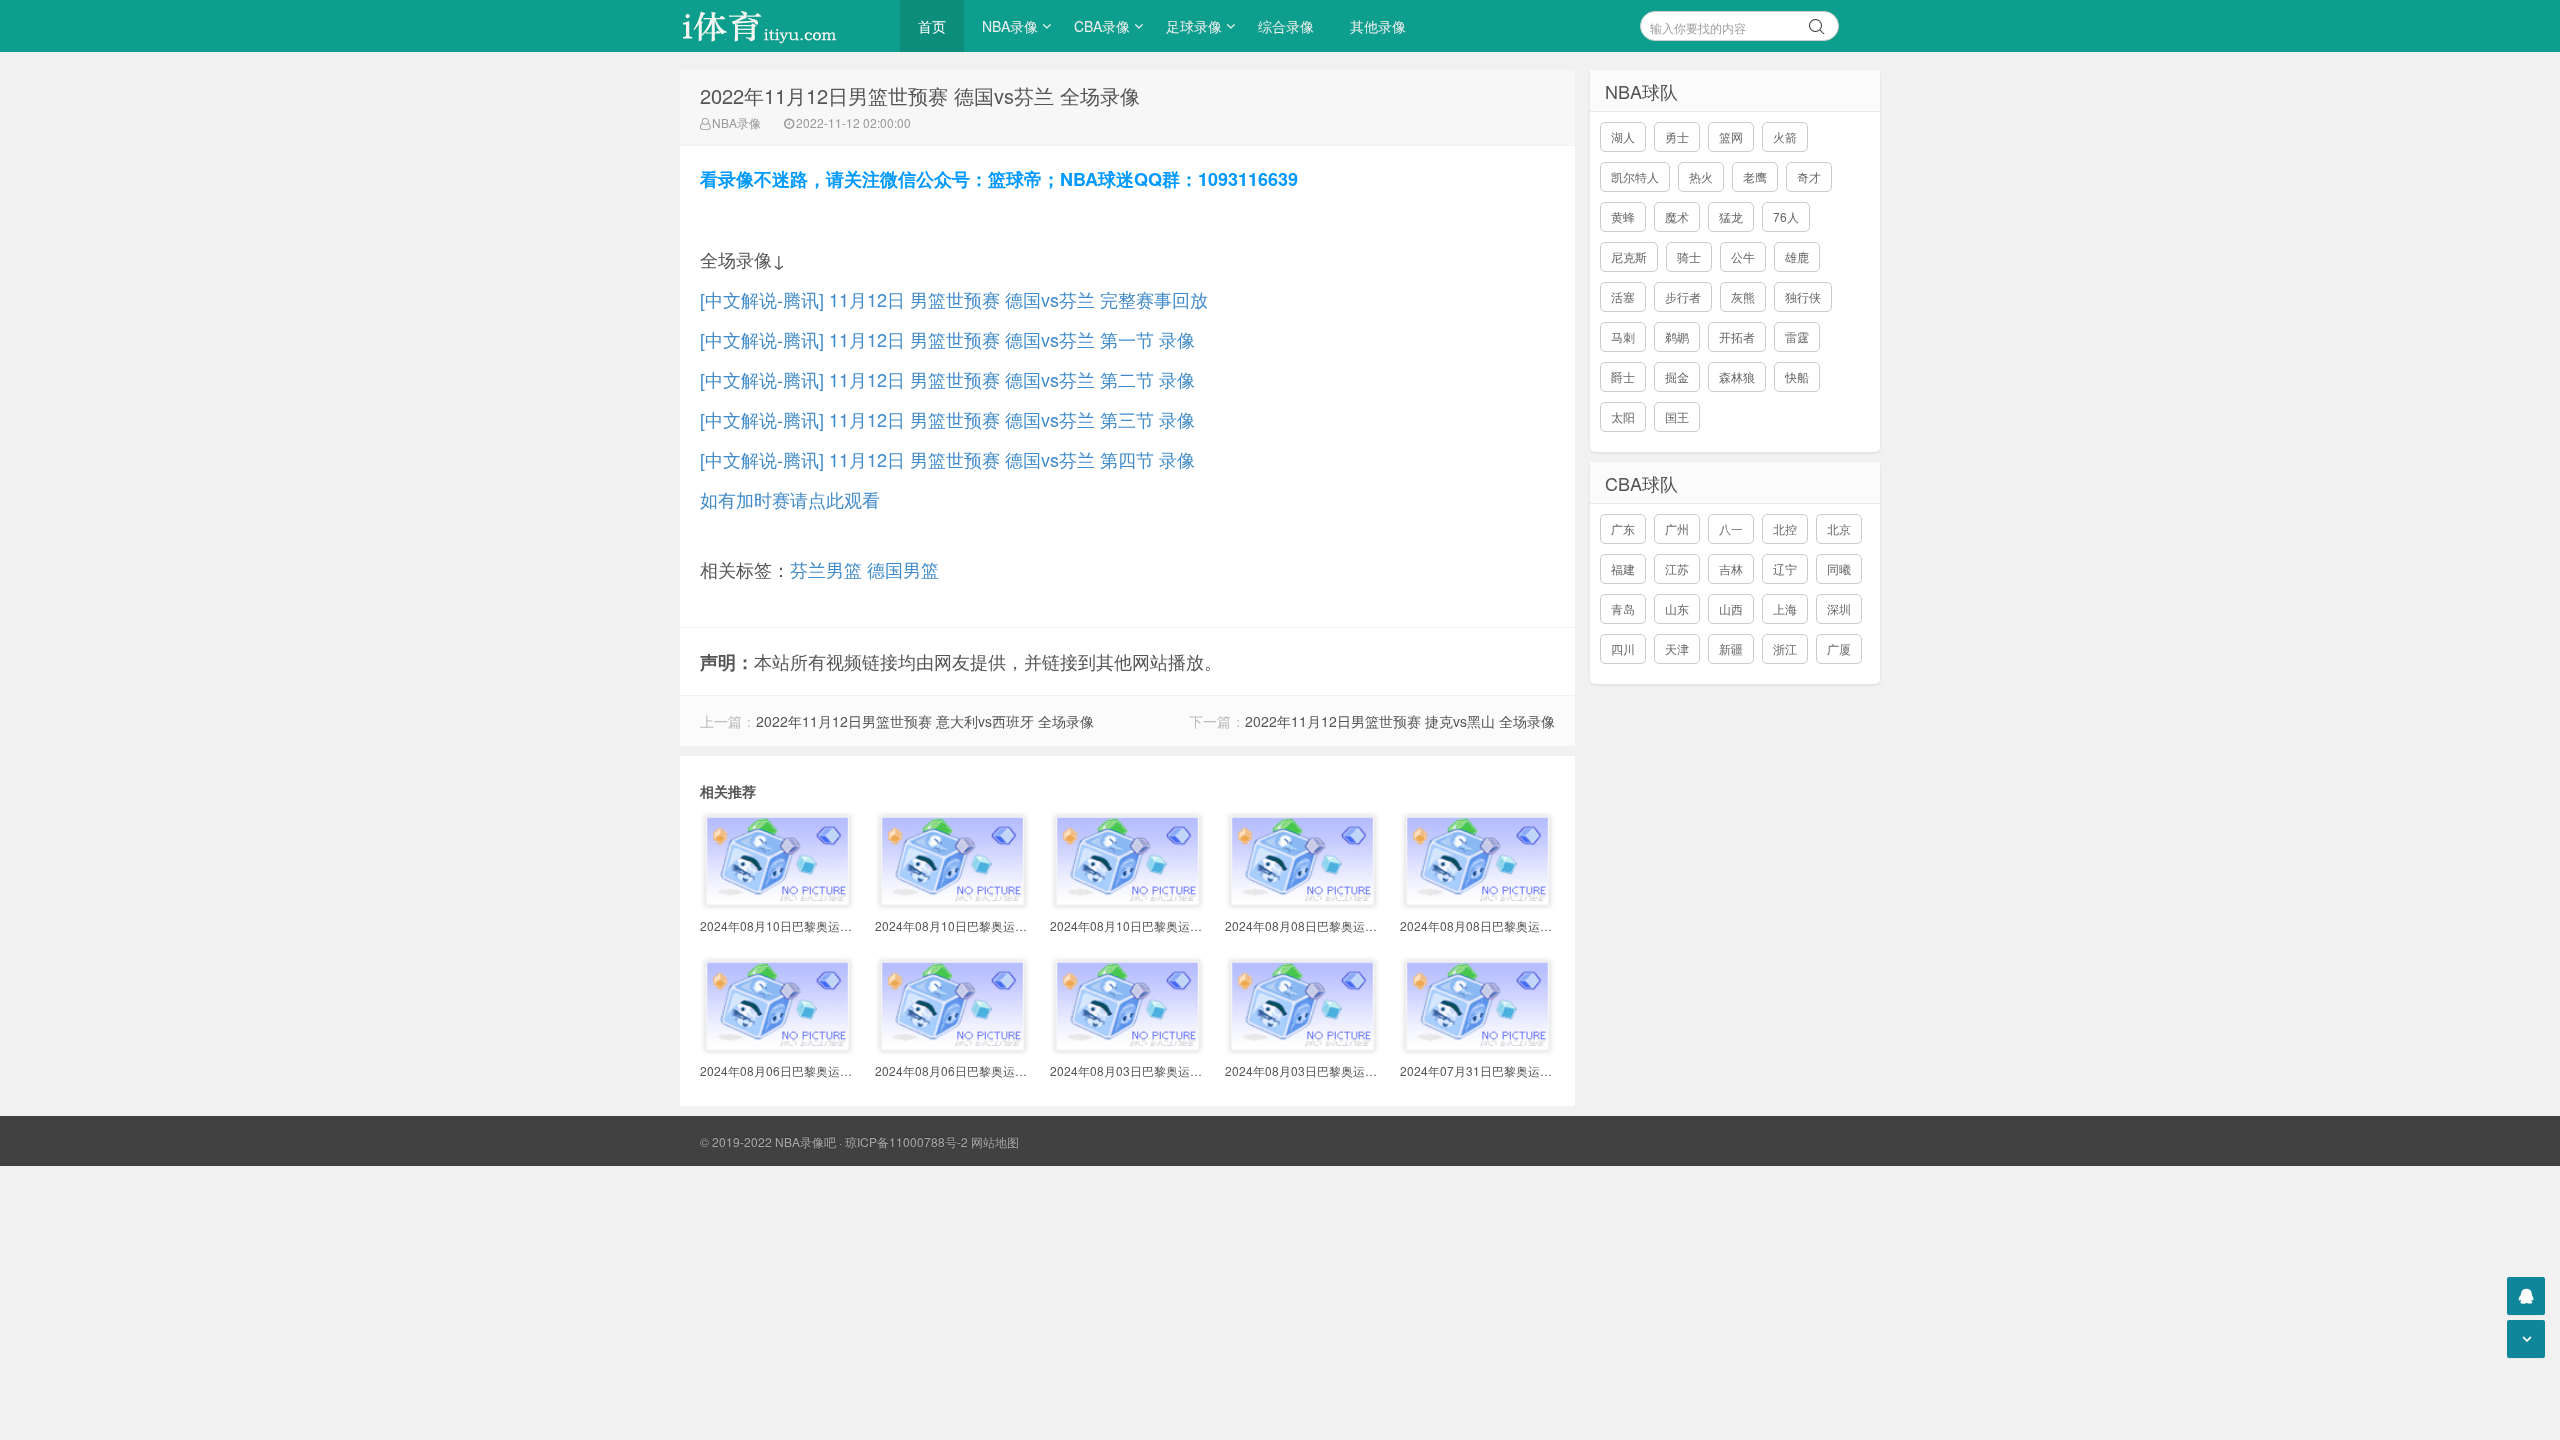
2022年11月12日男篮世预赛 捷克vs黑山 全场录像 (1400, 721)
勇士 (1677, 136)
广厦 (1839, 648)
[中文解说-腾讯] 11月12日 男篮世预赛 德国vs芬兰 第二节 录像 (947, 379)
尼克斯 (1629, 256)
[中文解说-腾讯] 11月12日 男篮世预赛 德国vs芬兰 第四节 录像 (947, 459)
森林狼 (1737, 376)
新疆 (1731, 648)
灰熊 (1743, 296)
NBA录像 (1010, 26)
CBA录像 (1102, 26)
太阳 (1623, 416)
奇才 (1809, 176)
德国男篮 (903, 569)
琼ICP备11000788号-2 (906, 1141)
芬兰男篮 (826, 569)
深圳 (1839, 608)
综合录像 (1286, 26)
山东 (1677, 608)
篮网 (1731, 136)
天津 (1677, 648)
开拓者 (1737, 336)
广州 (1677, 528)
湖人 (1623, 136)
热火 (1701, 176)
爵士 (1623, 376)
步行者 (1683, 296)
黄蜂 (1623, 216)
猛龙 (1731, 216)
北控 (1785, 528)
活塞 (1623, 296)
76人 (1786, 216)
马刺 (1623, 336)
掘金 (1677, 376)
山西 (1731, 608)
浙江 (1785, 648)
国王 (1677, 416)
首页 (932, 26)
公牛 (1743, 256)
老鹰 (1755, 176)
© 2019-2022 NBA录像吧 (768, 1141)
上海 (1785, 608)
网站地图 (995, 1141)
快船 (1797, 376)
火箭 (1785, 136)
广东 (1623, 528)
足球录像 (1194, 26)
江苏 (1677, 568)
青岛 (1623, 608)
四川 (1623, 648)
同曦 (1839, 568)
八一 (1731, 528)
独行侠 (1803, 296)
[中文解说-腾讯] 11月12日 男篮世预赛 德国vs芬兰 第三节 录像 (947, 419)
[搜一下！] (1817, 23)
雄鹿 (1797, 256)
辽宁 (1785, 568)
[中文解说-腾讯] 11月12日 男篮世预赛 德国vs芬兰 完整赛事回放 (954, 299)
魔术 (1677, 216)
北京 (1839, 528)
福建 (1623, 568)
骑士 (1689, 256)
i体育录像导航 (780, 26)
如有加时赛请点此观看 (790, 499)
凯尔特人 (1635, 176)
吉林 (1731, 568)
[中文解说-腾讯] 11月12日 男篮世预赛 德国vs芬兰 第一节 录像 (947, 339)
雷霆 (1797, 336)
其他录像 (1378, 26)
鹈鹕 (1677, 336)
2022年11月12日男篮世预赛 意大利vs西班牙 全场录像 (925, 721)
